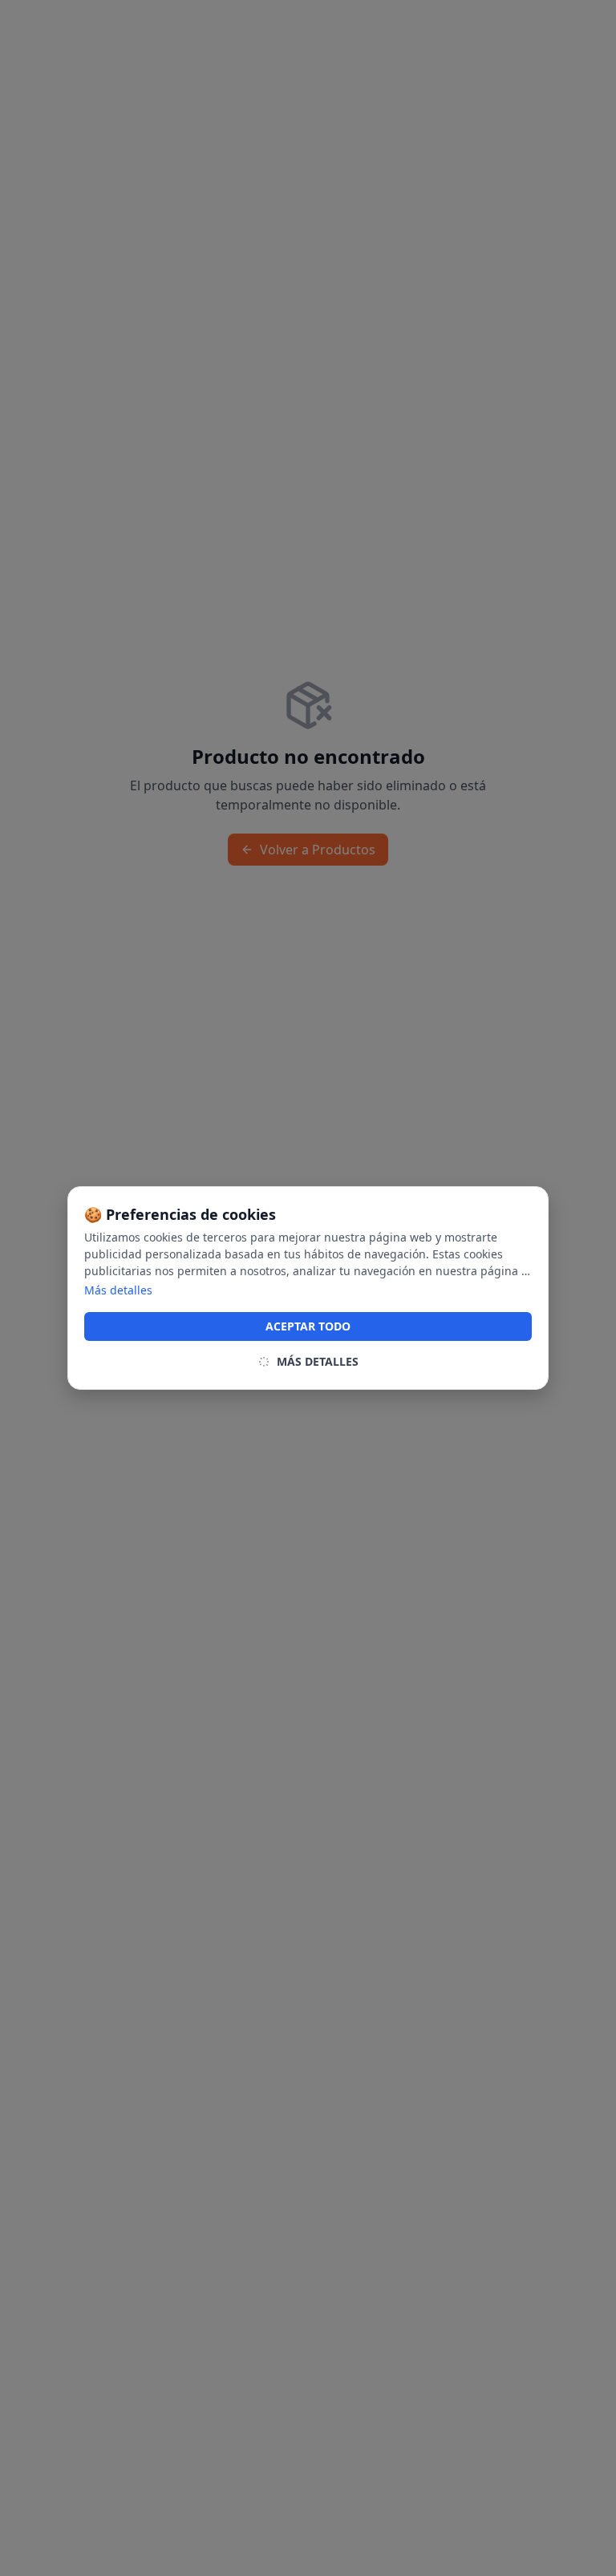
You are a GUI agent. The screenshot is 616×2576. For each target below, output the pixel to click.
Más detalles (118, 1290)
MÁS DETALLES (318, 1361)
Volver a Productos (318, 850)
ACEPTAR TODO (308, 1326)
